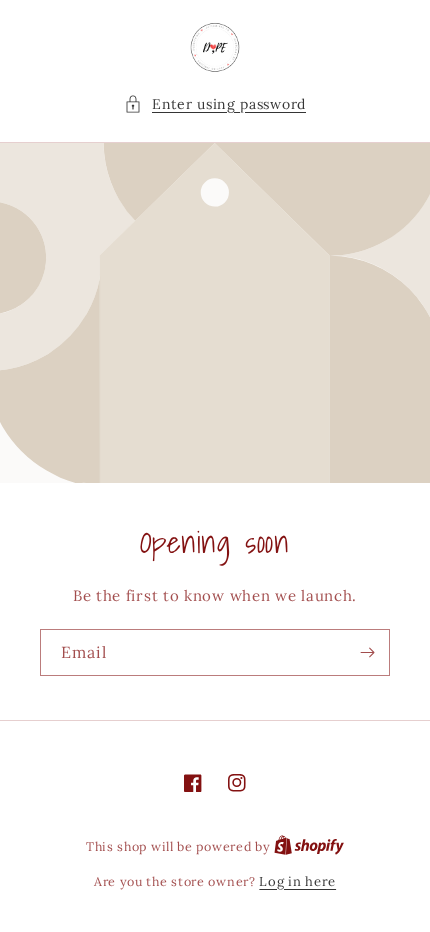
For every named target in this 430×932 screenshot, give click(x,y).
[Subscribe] (367, 652)
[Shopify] (309, 846)
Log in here (297, 881)
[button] (215, 104)
